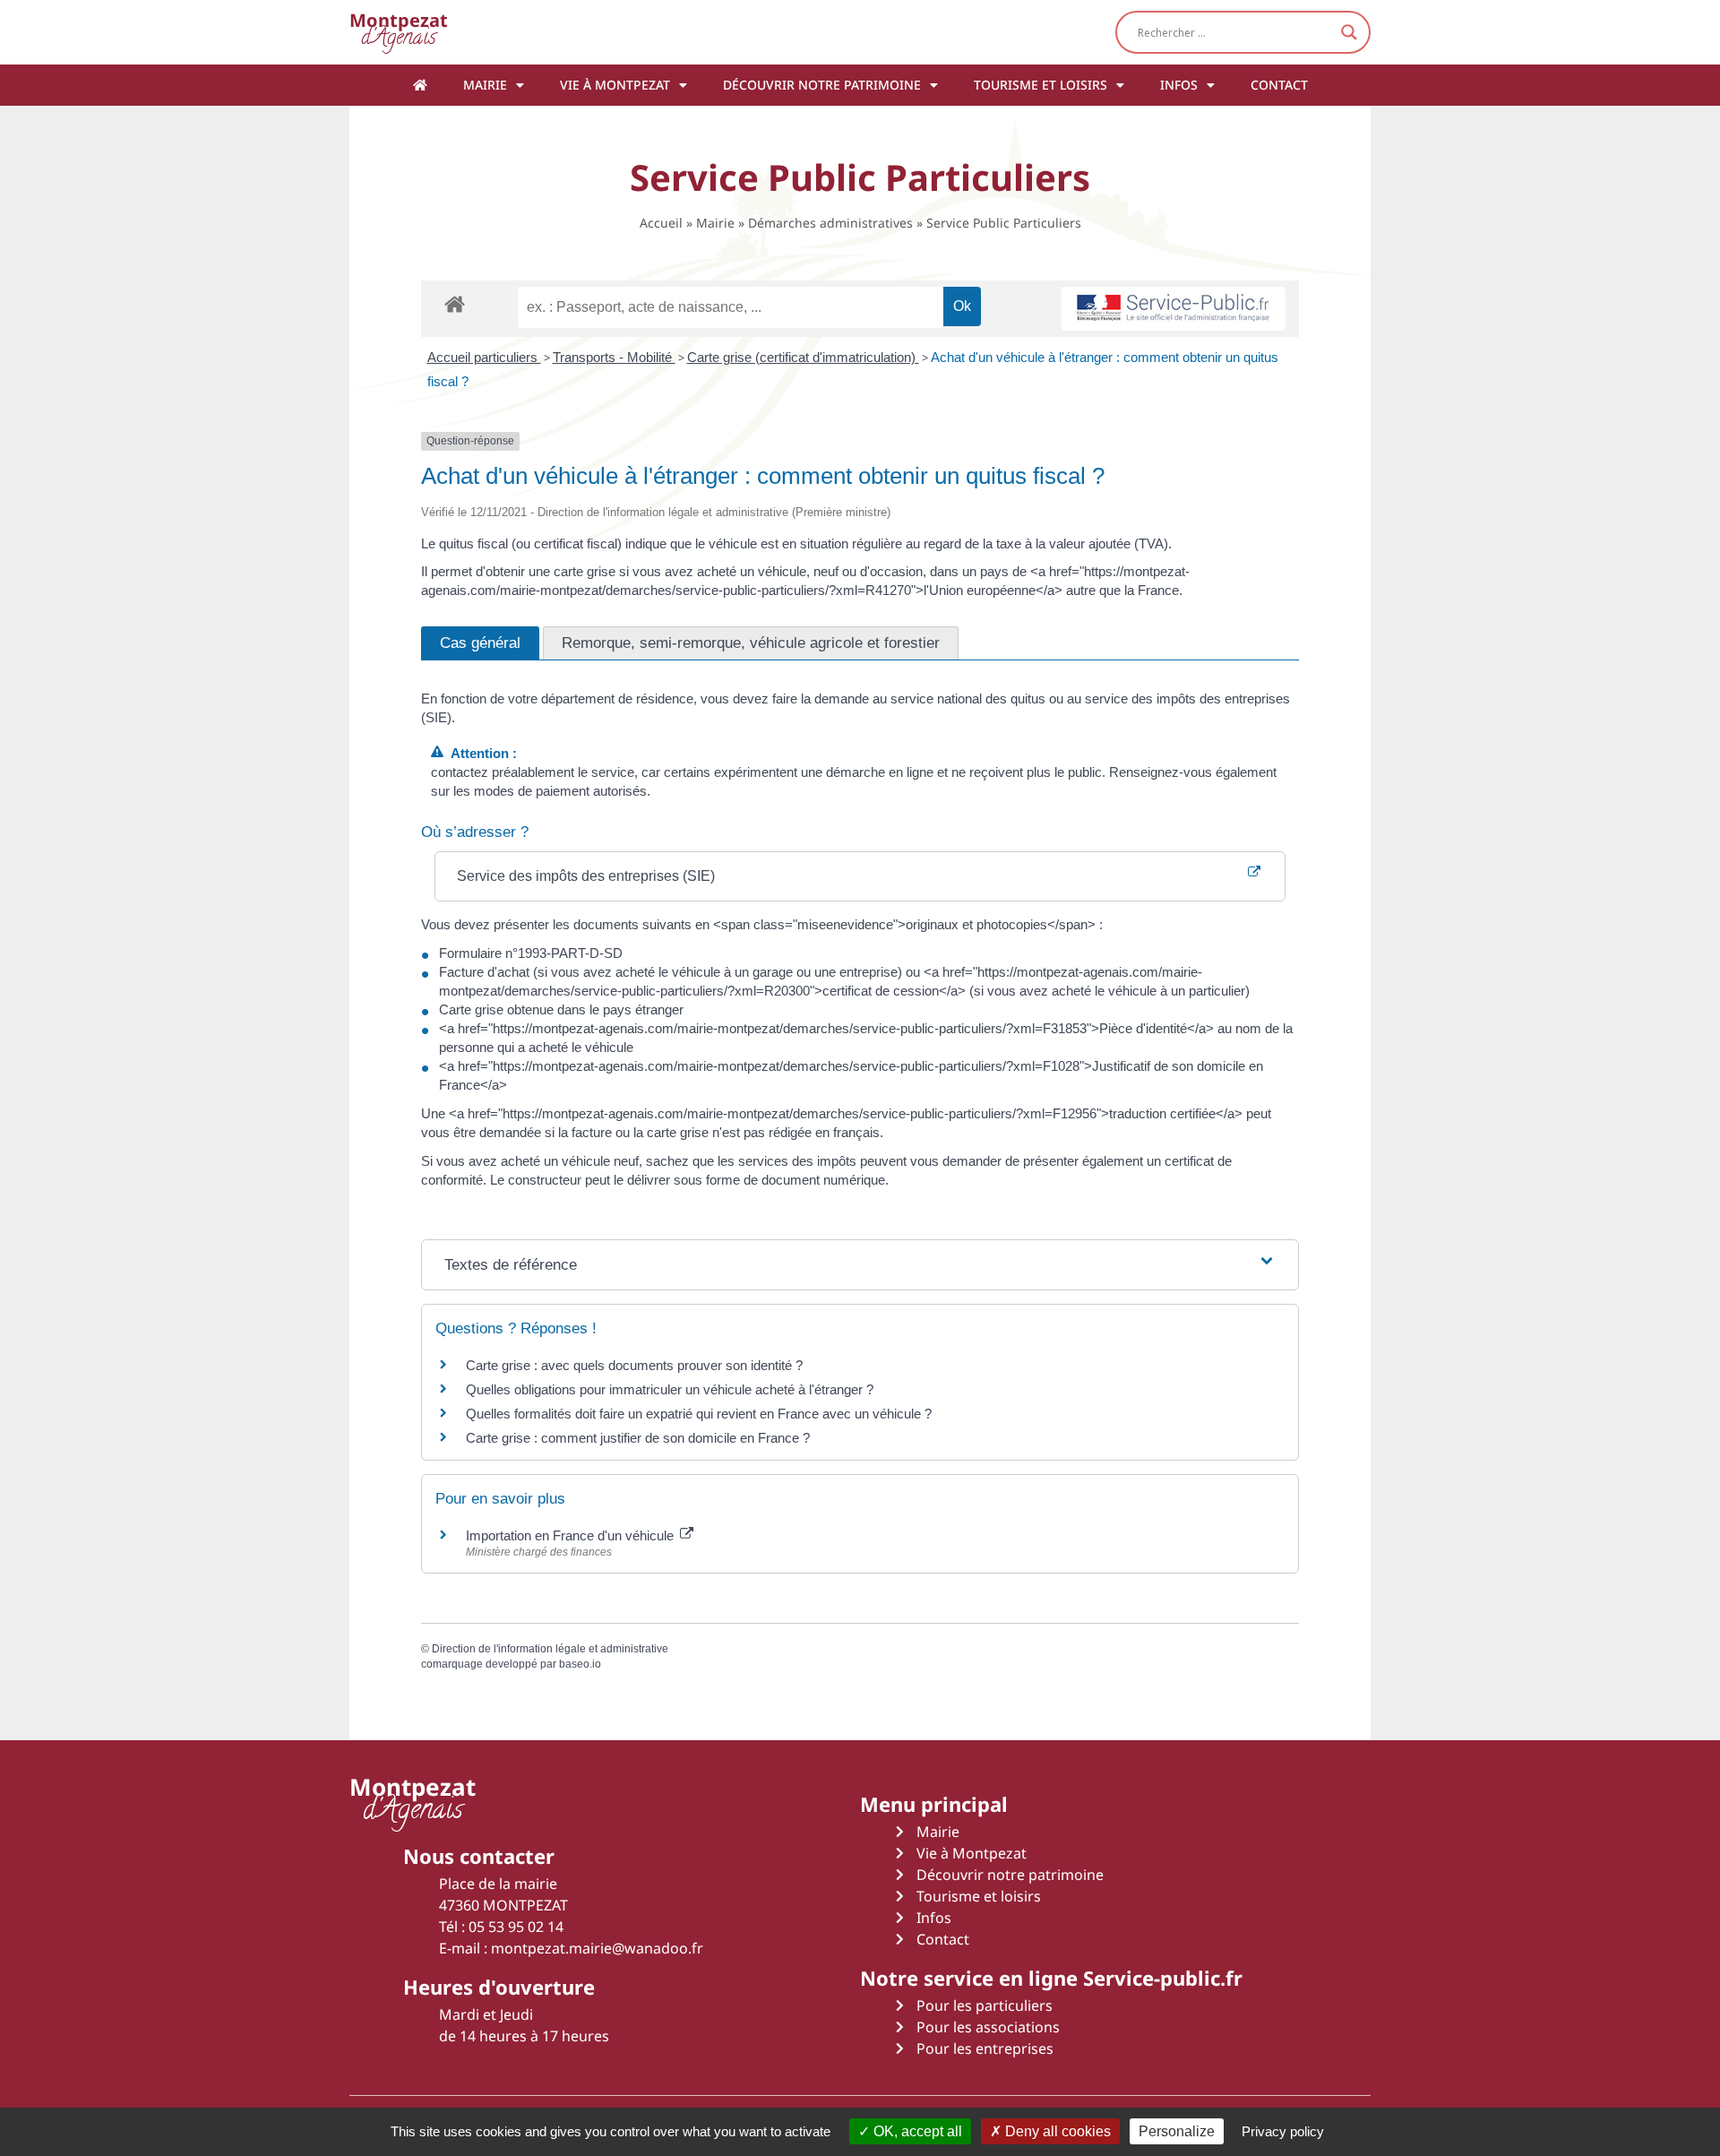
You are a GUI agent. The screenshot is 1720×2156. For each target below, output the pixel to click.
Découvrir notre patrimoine (822, 85)
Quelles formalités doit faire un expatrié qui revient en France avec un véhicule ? (699, 1414)
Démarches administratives (830, 223)
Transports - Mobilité (614, 357)
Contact (1279, 85)
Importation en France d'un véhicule (572, 1535)
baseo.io (580, 1664)
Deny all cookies (1056, 2131)
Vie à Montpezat (615, 85)
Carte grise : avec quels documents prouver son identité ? (636, 1365)
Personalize (1177, 2131)
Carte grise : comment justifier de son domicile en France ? (638, 1438)
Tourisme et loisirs (1041, 85)
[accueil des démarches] (455, 303)
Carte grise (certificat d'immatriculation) (803, 357)
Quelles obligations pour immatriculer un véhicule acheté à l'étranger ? (670, 1389)
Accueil (661, 223)
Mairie (485, 85)
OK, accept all (916, 2131)
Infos (1179, 85)
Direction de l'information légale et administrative (550, 1649)
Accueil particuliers (484, 357)
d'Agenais (399, 32)
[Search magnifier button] (1349, 32)
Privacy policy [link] (1283, 2131)
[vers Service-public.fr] (1174, 309)
